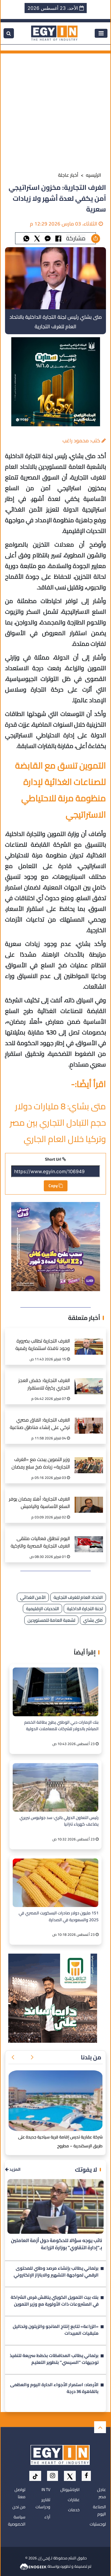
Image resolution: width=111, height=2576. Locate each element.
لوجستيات (98, 2524)
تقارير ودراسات (43, 2503)
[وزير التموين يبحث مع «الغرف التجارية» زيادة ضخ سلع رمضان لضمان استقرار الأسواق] (89, 1459)
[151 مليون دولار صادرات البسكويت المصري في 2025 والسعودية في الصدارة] (55, 1883)
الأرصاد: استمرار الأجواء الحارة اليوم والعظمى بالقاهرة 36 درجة (54, 2389)
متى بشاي (93, 1620)
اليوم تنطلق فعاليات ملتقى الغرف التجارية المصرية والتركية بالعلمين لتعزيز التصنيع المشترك (40, 1543)
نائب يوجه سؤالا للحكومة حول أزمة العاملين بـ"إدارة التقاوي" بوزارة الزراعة (57, 2244)
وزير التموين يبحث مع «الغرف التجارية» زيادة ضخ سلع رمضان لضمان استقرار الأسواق (41, 1464)
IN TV (46, 2490)
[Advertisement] (55, 109)
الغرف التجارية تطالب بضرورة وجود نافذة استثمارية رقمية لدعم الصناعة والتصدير (43, 1345)
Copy (54, 1186)
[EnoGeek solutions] (34, 2566)
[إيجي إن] (54, 33)
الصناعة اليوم (99, 2510)
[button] (32, 2057)
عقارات (74, 2500)
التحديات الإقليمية (42, 1609)
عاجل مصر (102, 2493)
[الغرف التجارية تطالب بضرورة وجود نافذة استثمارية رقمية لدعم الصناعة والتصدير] (89, 1340)
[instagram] (53, 2476)
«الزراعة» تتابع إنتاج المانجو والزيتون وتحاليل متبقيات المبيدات (56, 2330)
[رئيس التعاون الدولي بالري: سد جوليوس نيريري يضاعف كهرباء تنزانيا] (55, 1787)
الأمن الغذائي (33, 1597)
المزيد (15, 2169)
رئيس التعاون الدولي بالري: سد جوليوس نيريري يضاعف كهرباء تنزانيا (59, 1821)
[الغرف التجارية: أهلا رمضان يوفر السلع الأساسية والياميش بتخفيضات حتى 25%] (89, 1498)
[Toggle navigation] (101, 33)
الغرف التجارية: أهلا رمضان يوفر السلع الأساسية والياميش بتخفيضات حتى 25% (39, 1503)
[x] (70, 2476)
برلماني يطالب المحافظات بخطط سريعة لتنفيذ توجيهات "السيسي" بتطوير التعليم (54, 2359)
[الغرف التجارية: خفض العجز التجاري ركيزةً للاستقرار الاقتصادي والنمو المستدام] (89, 1380)
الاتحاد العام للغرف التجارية (78, 1597)
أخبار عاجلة (68, 175)
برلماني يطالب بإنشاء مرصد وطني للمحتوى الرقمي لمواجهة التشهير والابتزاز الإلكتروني (56, 2272)
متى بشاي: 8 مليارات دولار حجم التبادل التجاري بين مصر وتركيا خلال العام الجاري (58, 1123)
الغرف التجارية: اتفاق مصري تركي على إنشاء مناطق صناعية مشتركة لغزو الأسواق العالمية (40, 1424)
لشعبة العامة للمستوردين (51, 1620)
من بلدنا (91, 2057)
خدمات (74, 2510)
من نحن (19, 2507)
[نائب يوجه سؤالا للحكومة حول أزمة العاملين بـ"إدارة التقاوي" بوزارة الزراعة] (55, 2206)
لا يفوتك (86, 2169)
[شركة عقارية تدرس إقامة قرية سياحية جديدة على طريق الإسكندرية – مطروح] (55, 2101)
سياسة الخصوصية (17, 2520)
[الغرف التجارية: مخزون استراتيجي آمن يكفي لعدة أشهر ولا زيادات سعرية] (48, 238)
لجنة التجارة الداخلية (85, 1609)
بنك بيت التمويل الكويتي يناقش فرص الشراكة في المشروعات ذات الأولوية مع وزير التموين (55, 2301)
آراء (47, 2517)
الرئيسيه (94, 175)
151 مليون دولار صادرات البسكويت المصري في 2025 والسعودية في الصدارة (59, 1916)
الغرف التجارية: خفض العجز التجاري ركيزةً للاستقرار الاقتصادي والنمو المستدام (43, 1385)
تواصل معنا (20, 2493)
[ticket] (35, 2476)
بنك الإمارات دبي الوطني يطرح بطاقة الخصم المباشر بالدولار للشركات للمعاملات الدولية (61, 1726)
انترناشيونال (70, 2490)
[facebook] (86, 2476)
